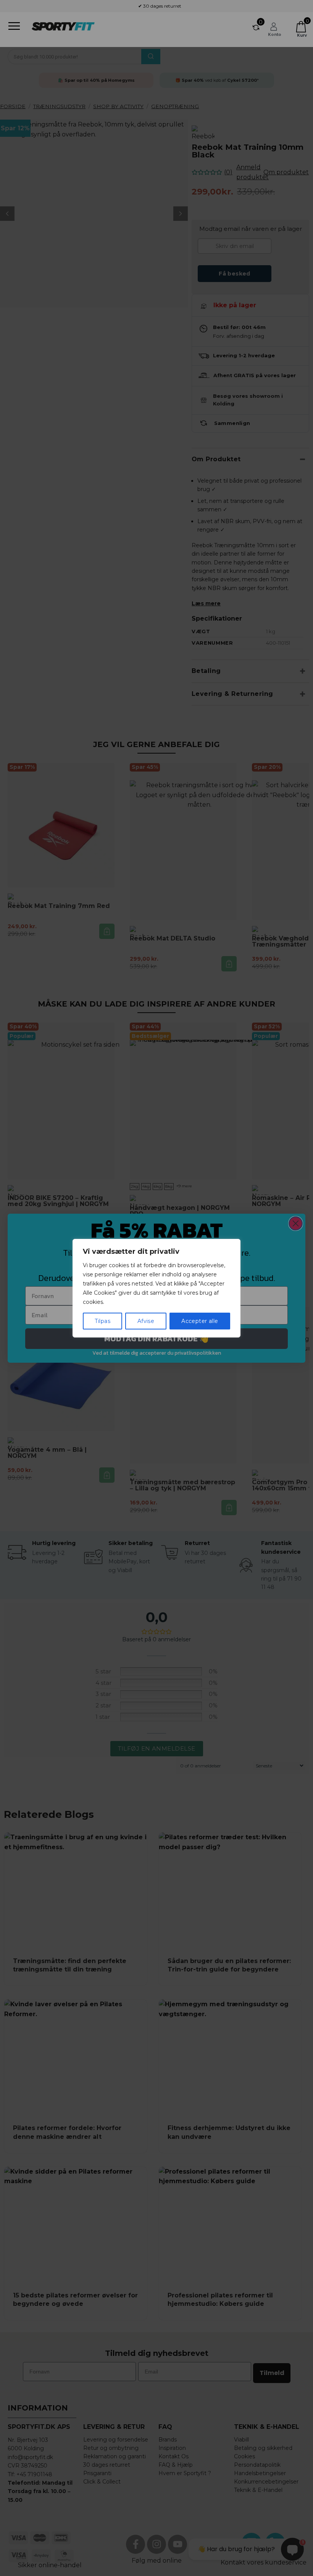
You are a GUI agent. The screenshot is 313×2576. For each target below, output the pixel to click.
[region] (156, 1288)
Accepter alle (200, 1321)
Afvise (146, 1321)
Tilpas (102, 1321)
